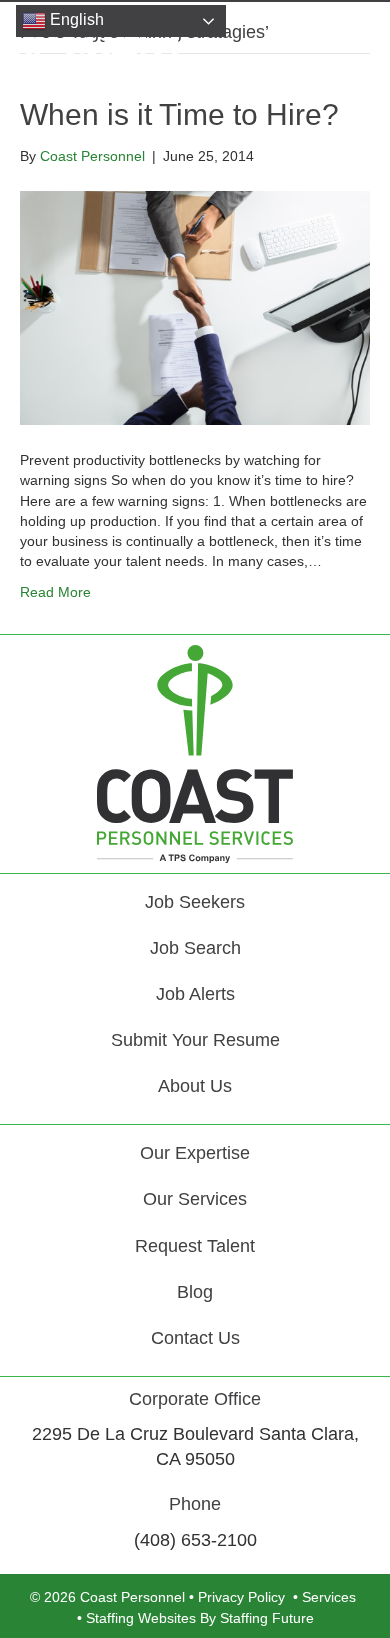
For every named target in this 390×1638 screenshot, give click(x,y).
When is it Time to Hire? (179, 114)
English (75, 19)
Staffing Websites (141, 1618)
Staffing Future (267, 1618)
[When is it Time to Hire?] (195, 307)
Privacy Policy (241, 1597)
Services (329, 1597)
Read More (55, 592)
